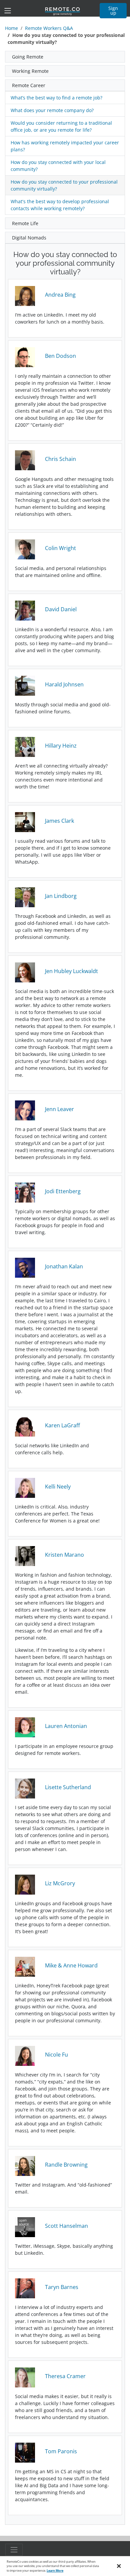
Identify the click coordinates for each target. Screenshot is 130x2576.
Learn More (55, 2571)
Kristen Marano (64, 1555)
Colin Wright (60, 548)
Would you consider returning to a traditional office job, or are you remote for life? (61, 126)
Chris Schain (60, 459)
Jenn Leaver (59, 1109)
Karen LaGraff (62, 1425)
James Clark (59, 821)
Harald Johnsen (64, 684)
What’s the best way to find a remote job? (56, 98)
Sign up (113, 10)
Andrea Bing (60, 295)
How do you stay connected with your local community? (58, 166)
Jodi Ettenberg (63, 1191)
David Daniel (61, 609)
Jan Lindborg (61, 896)
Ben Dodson (60, 356)
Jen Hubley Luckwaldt (71, 971)
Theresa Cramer (65, 2376)
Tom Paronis (61, 2451)
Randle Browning (66, 2165)
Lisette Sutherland (68, 1787)
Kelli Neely (58, 1487)
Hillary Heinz (61, 746)
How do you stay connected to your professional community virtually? (64, 185)
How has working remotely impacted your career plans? (65, 146)
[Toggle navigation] (8, 11)
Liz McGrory (60, 1883)
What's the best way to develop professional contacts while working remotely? (60, 205)
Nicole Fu (56, 2055)
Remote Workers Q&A (49, 28)
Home (11, 28)
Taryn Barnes (62, 2287)
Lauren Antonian (66, 1726)
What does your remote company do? (52, 110)
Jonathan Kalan (64, 1266)
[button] (65, 57)
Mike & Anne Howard (71, 1965)
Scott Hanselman (66, 2226)
